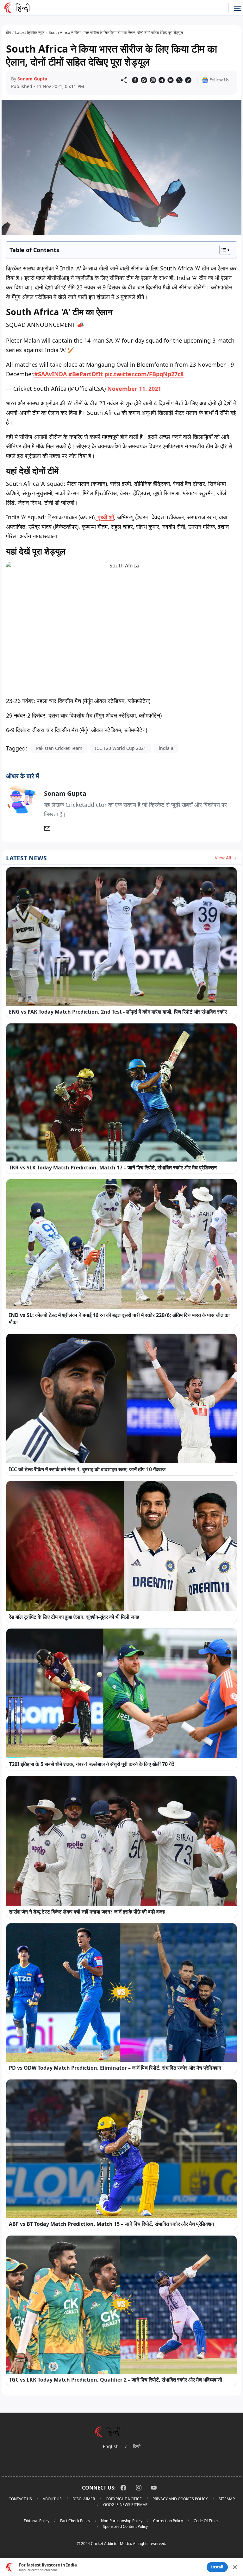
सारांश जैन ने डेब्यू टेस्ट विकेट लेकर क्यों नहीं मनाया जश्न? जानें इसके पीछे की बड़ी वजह (87, 1912)
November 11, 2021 (134, 389)
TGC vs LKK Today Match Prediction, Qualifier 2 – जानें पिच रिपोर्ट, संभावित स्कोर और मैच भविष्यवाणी (115, 2380)
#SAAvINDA (50, 374)
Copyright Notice (124, 2499)
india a (166, 748)
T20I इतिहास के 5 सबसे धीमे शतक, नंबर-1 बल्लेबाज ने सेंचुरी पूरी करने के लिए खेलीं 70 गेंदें (91, 1764)
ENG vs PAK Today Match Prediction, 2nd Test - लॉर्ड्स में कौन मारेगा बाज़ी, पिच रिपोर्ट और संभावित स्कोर (118, 1012)
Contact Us (20, 2499)
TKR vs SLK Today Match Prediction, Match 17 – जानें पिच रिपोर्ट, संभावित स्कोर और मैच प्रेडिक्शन (113, 1168)
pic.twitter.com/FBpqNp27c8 (144, 374)
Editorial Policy (37, 2521)
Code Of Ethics (206, 2521)
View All (224, 858)
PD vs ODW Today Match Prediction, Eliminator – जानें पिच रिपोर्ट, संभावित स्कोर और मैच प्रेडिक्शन (115, 2068)
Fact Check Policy (75, 2521)
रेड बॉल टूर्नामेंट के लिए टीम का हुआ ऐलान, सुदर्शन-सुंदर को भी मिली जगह (74, 1617)
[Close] (235, 2567)
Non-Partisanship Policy (122, 2521)
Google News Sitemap (125, 2505)
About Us (52, 2499)
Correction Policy (168, 2521)
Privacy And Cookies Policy (180, 2499)
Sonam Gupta (32, 79)
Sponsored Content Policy (125, 2526)
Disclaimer (84, 2499)
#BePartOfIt (86, 374)
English (111, 2446)
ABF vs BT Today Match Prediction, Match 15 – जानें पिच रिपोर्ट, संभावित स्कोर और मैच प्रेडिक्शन (111, 2224)
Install (217, 2567)
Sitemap (227, 2499)
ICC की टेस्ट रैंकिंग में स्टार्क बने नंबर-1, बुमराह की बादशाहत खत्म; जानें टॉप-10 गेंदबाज (87, 1469)
